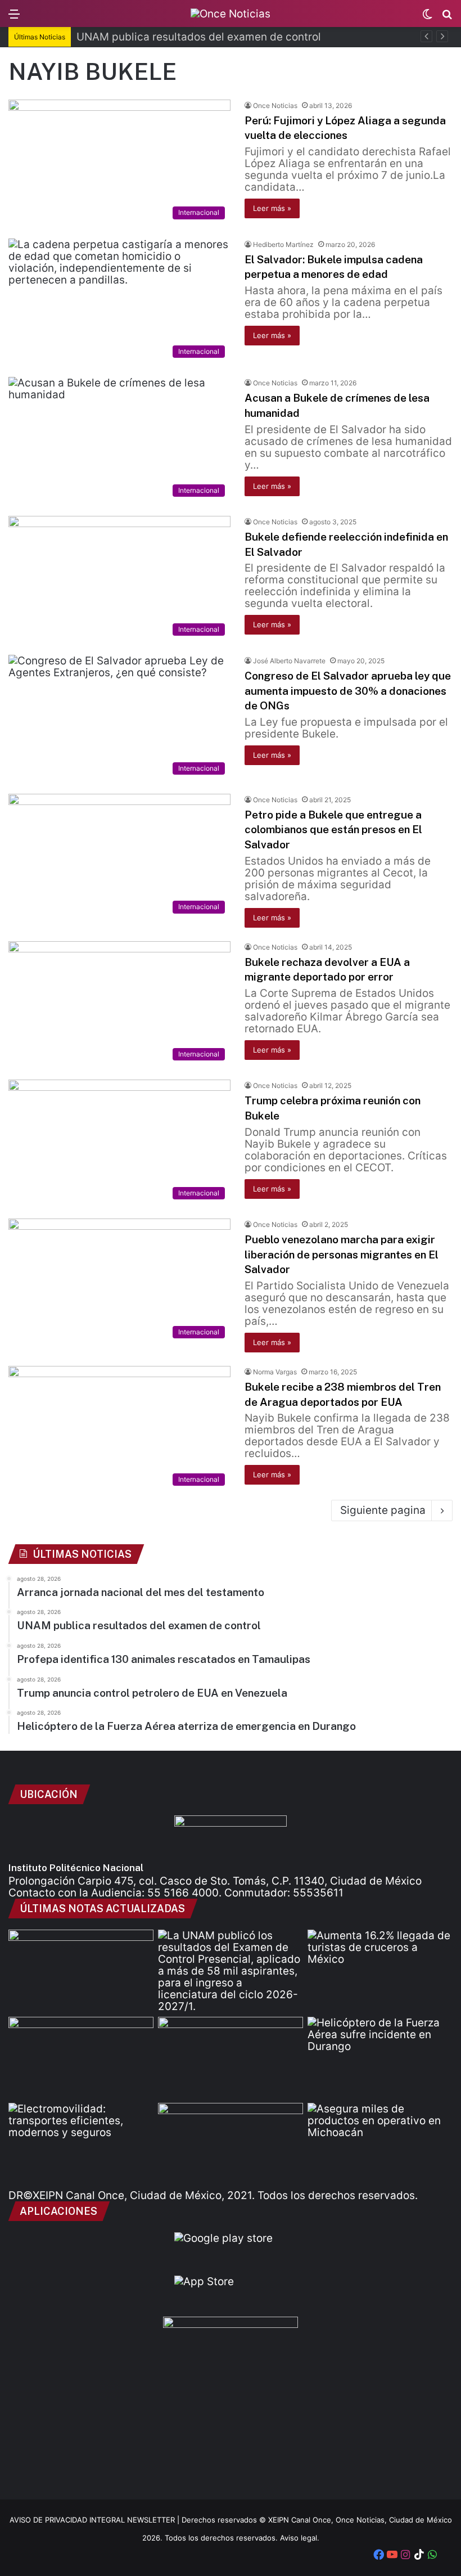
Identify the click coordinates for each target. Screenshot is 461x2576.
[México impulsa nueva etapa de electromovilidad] (81, 2144)
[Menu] (14, 18)
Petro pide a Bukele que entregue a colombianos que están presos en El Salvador (333, 830)
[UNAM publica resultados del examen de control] (231, 1971)
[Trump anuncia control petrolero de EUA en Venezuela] (231, 2058)
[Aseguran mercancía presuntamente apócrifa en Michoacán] (380, 2144)
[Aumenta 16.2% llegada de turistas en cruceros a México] (380, 1971)
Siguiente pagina (383, 1510)
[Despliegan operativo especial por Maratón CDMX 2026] (231, 2144)
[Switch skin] (427, 18)
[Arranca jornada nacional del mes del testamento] (81, 1971)
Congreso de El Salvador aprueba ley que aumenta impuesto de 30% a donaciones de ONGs (348, 691)
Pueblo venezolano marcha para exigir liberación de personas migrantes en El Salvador (342, 1254)
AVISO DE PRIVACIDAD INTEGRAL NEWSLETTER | (96, 2520)
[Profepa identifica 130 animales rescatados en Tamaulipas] (81, 2058)
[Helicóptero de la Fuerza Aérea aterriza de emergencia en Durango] (380, 2058)
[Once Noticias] (231, 14)
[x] (446, 2556)
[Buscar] (447, 18)
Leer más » (272, 208)
